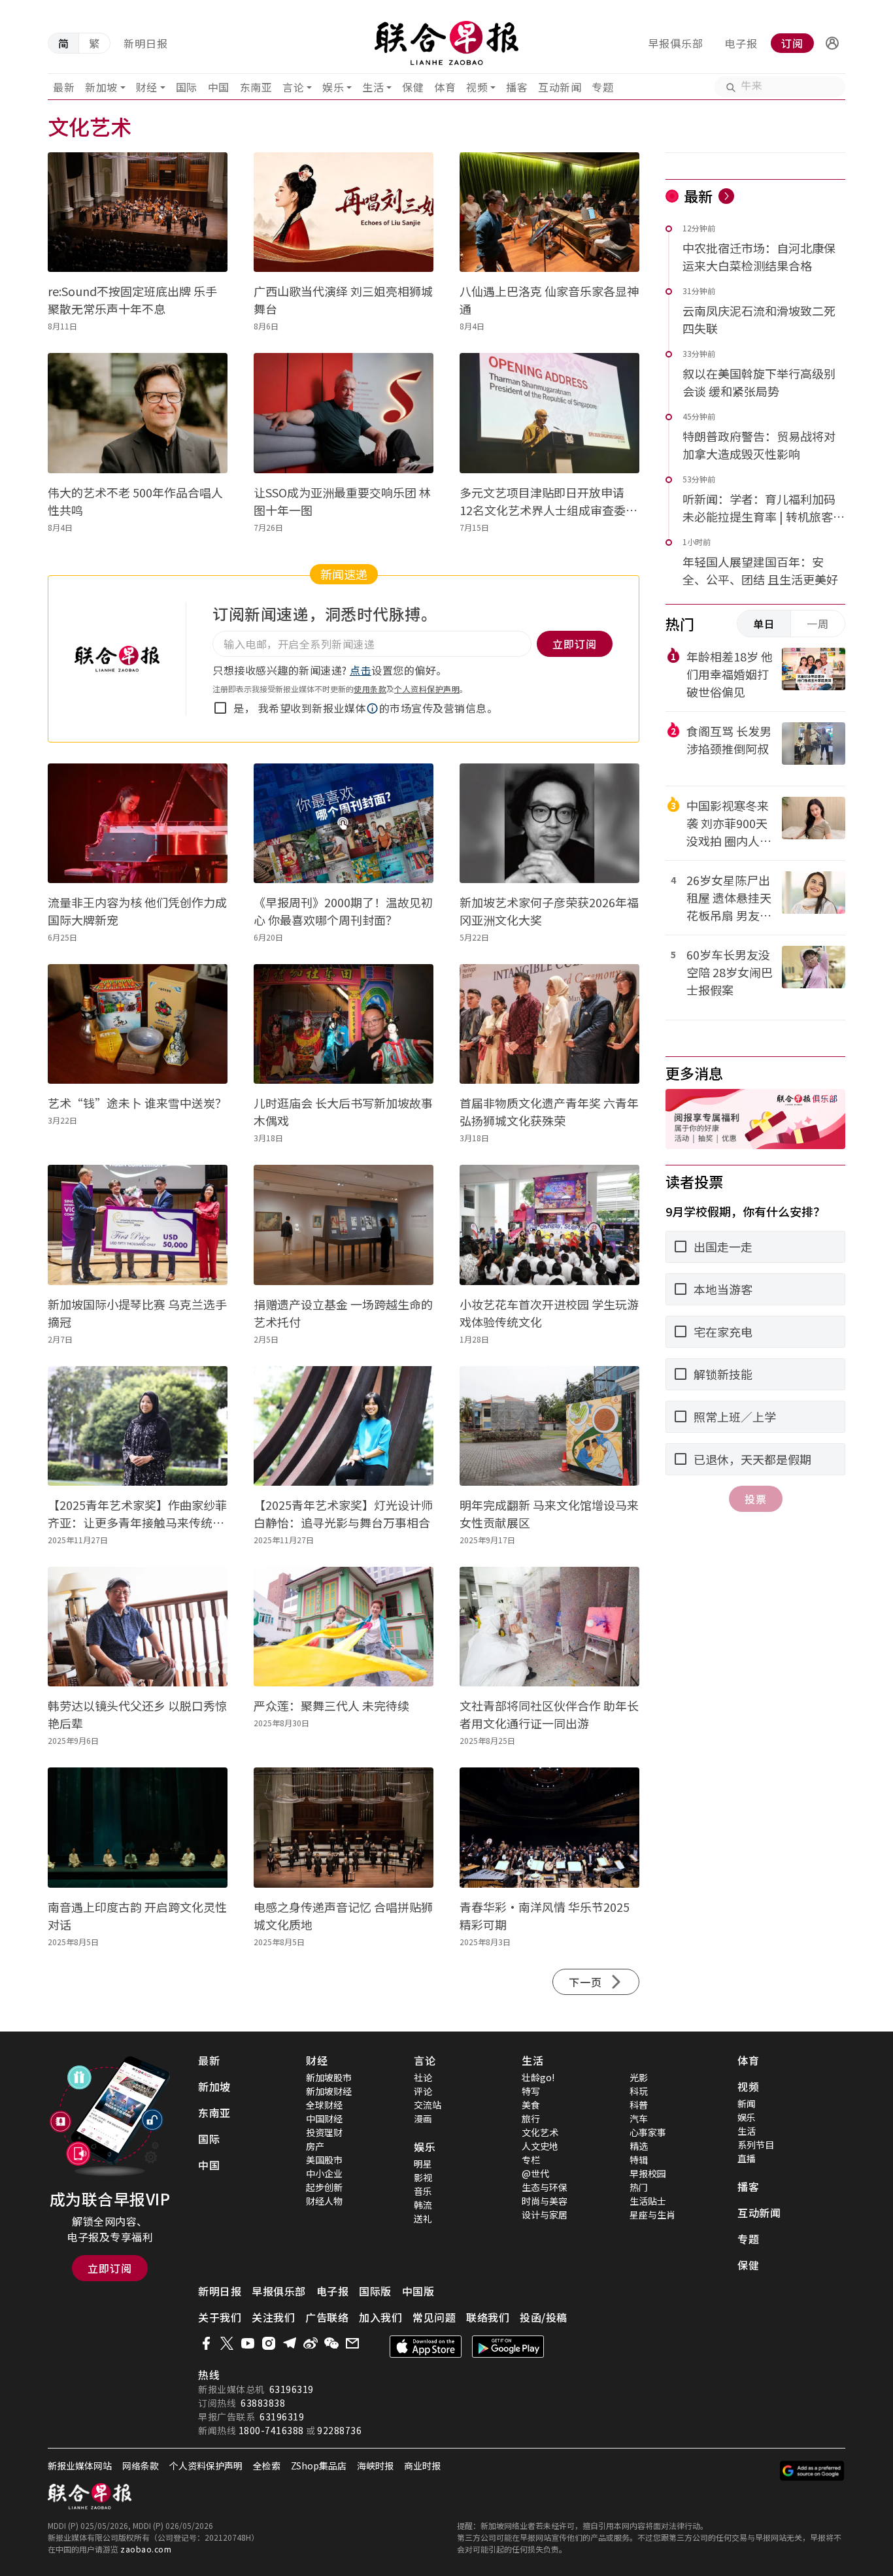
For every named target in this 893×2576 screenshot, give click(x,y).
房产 (315, 2146)
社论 (423, 2077)
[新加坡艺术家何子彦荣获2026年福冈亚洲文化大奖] (549, 823)
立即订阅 (110, 2268)
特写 (531, 2091)
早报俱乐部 (676, 43)
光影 (639, 2077)
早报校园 (648, 2173)
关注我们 (273, 2317)
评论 (423, 2091)
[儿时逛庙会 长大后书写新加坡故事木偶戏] (344, 1024)
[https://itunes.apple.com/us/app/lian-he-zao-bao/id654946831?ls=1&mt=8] (426, 2347)
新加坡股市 (329, 2077)
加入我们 (380, 2317)
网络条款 (141, 2466)
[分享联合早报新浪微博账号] (311, 2343)
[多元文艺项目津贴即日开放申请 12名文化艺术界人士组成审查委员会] (549, 413)
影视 (423, 2177)
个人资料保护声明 (427, 689)
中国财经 (324, 2118)
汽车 (639, 2118)
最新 (64, 87)
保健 (413, 87)
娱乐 (333, 87)
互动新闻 (560, 87)
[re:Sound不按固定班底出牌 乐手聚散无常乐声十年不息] (138, 212)
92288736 (339, 2430)
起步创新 (324, 2187)
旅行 (531, 2118)
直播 (747, 2158)
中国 (219, 87)
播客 (517, 87)
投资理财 (324, 2132)
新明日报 (146, 43)
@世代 (535, 2173)
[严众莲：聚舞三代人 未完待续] (344, 1627)
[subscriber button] (832, 43)
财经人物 (324, 2201)
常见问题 (434, 2317)
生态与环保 (545, 2187)
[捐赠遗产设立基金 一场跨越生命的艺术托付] (344, 1225)
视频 (477, 87)
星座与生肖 (652, 2215)
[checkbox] (220, 708)
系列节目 (756, 2145)
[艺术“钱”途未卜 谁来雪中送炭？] (138, 1024)
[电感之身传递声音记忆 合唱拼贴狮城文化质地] (344, 1827)
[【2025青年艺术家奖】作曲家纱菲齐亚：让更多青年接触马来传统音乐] (138, 1426)
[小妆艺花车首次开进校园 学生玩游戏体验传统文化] (549, 1225)
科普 (639, 2105)
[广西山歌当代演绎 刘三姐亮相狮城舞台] (344, 212)
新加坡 (101, 87)
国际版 (375, 2291)
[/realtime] (726, 196)
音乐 (423, 2191)
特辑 (639, 2160)
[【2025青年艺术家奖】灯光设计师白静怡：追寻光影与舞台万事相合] (344, 1426)
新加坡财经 (329, 2091)
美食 (531, 2105)
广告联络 (327, 2317)
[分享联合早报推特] (227, 2343)
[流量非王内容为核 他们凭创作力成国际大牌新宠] (138, 823)
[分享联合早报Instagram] (269, 2343)
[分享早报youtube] (248, 2343)
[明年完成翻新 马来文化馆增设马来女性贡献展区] (549, 1426)
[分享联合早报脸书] (206, 2343)
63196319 (292, 2389)
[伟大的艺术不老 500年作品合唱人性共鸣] (138, 413)
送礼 (423, 2218)
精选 (639, 2146)
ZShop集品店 (319, 2466)
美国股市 (324, 2160)
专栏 (531, 2160)
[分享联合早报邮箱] (352, 2343)
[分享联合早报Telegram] (290, 2343)
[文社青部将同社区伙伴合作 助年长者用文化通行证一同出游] (549, 1627)
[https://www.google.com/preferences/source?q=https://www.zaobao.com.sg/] (812, 2471)
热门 (639, 2187)
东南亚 (256, 87)
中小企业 (324, 2173)
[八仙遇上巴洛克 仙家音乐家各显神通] (549, 212)
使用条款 (370, 689)
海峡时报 (375, 2466)
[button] (832, 43)
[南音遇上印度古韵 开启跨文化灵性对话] (138, 1827)
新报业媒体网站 (80, 2466)
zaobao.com (146, 2549)
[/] (447, 43)
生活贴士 (648, 2201)
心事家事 (648, 2132)
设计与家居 (545, 2215)
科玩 (639, 2091)
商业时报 (422, 2466)
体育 (445, 87)
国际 (187, 87)
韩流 (423, 2205)
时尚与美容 (545, 2201)
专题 (602, 87)
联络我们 (488, 2317)
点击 (361, 670)
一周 (818, 624)
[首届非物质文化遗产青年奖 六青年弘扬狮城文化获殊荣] (549, 1024)
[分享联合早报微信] (331, 2343)
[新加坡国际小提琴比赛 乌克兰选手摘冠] (138, 1225)
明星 (423, 2164)
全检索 (267, 2466)
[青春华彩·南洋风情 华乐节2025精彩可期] (549, 1827)
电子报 (741, 43)
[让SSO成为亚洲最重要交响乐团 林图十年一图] (344, 413)
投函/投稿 (544, 2317)
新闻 (747, 2103)
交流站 (428, 2105)
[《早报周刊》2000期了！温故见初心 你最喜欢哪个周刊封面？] (344, 823)
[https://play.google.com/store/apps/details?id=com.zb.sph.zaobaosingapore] (508, 2347)
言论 (293, 87)
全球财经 (324, 2105)
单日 (764, 624)
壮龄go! (538, 2077)
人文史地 (540, 2146)
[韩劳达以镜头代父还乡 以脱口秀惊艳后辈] (138, 1627)
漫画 (423, 2118)
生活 (373, 87)
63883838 (263, 2403)
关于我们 (220, 2317)
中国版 (418, 2291)
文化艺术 (540, 2132)
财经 (147, 87)
